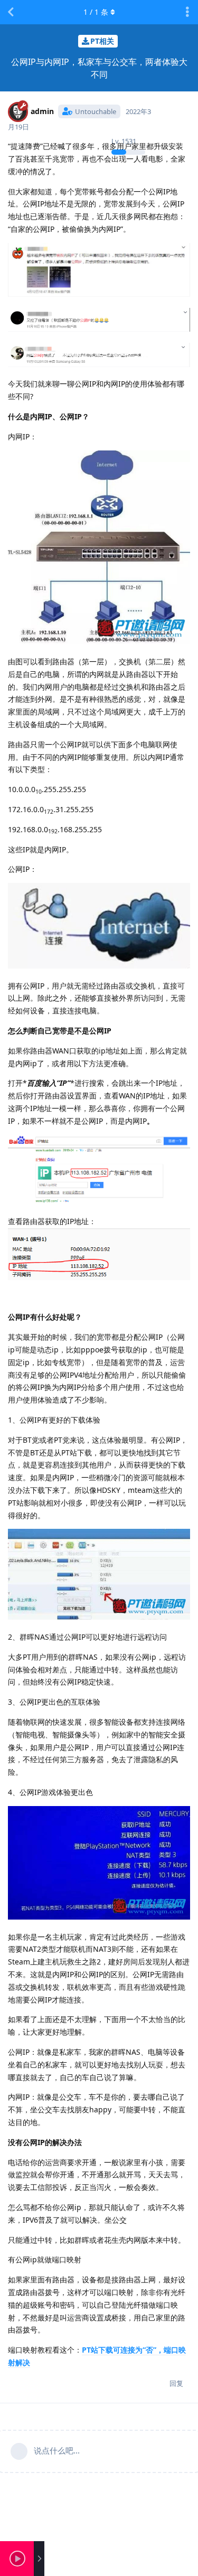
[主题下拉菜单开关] (187, 12)
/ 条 (96, 12)
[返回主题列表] (11, 12)
